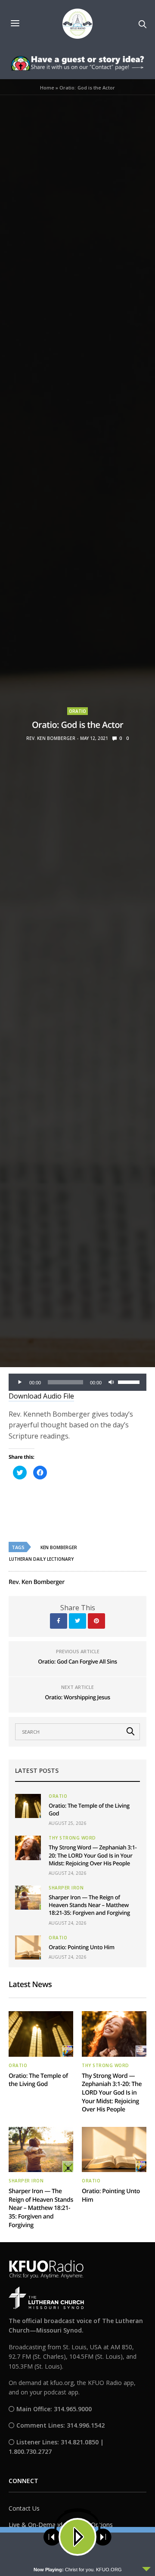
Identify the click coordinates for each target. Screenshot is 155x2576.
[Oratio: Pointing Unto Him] (28, 1947)
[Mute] (111, 1382)
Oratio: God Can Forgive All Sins (77, 1661)
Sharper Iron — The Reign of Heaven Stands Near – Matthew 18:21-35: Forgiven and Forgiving (89, 1905)
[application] (77, 1382)
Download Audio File (41, 1396)
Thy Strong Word (72, 1838)
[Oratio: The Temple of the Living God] (28, 1806)
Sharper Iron (66, 1888)
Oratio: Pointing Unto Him (82, 1947)
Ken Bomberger (59, 1547)
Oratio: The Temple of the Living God (38, 2080)
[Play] (20, 1382)
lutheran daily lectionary (41, 1559)
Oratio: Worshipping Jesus (77, 1697)
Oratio (77, 711)
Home (47, 88)
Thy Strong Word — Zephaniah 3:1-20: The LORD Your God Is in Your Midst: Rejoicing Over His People (93, 1855)
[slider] (130, 1381)
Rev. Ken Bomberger (51, 738)
